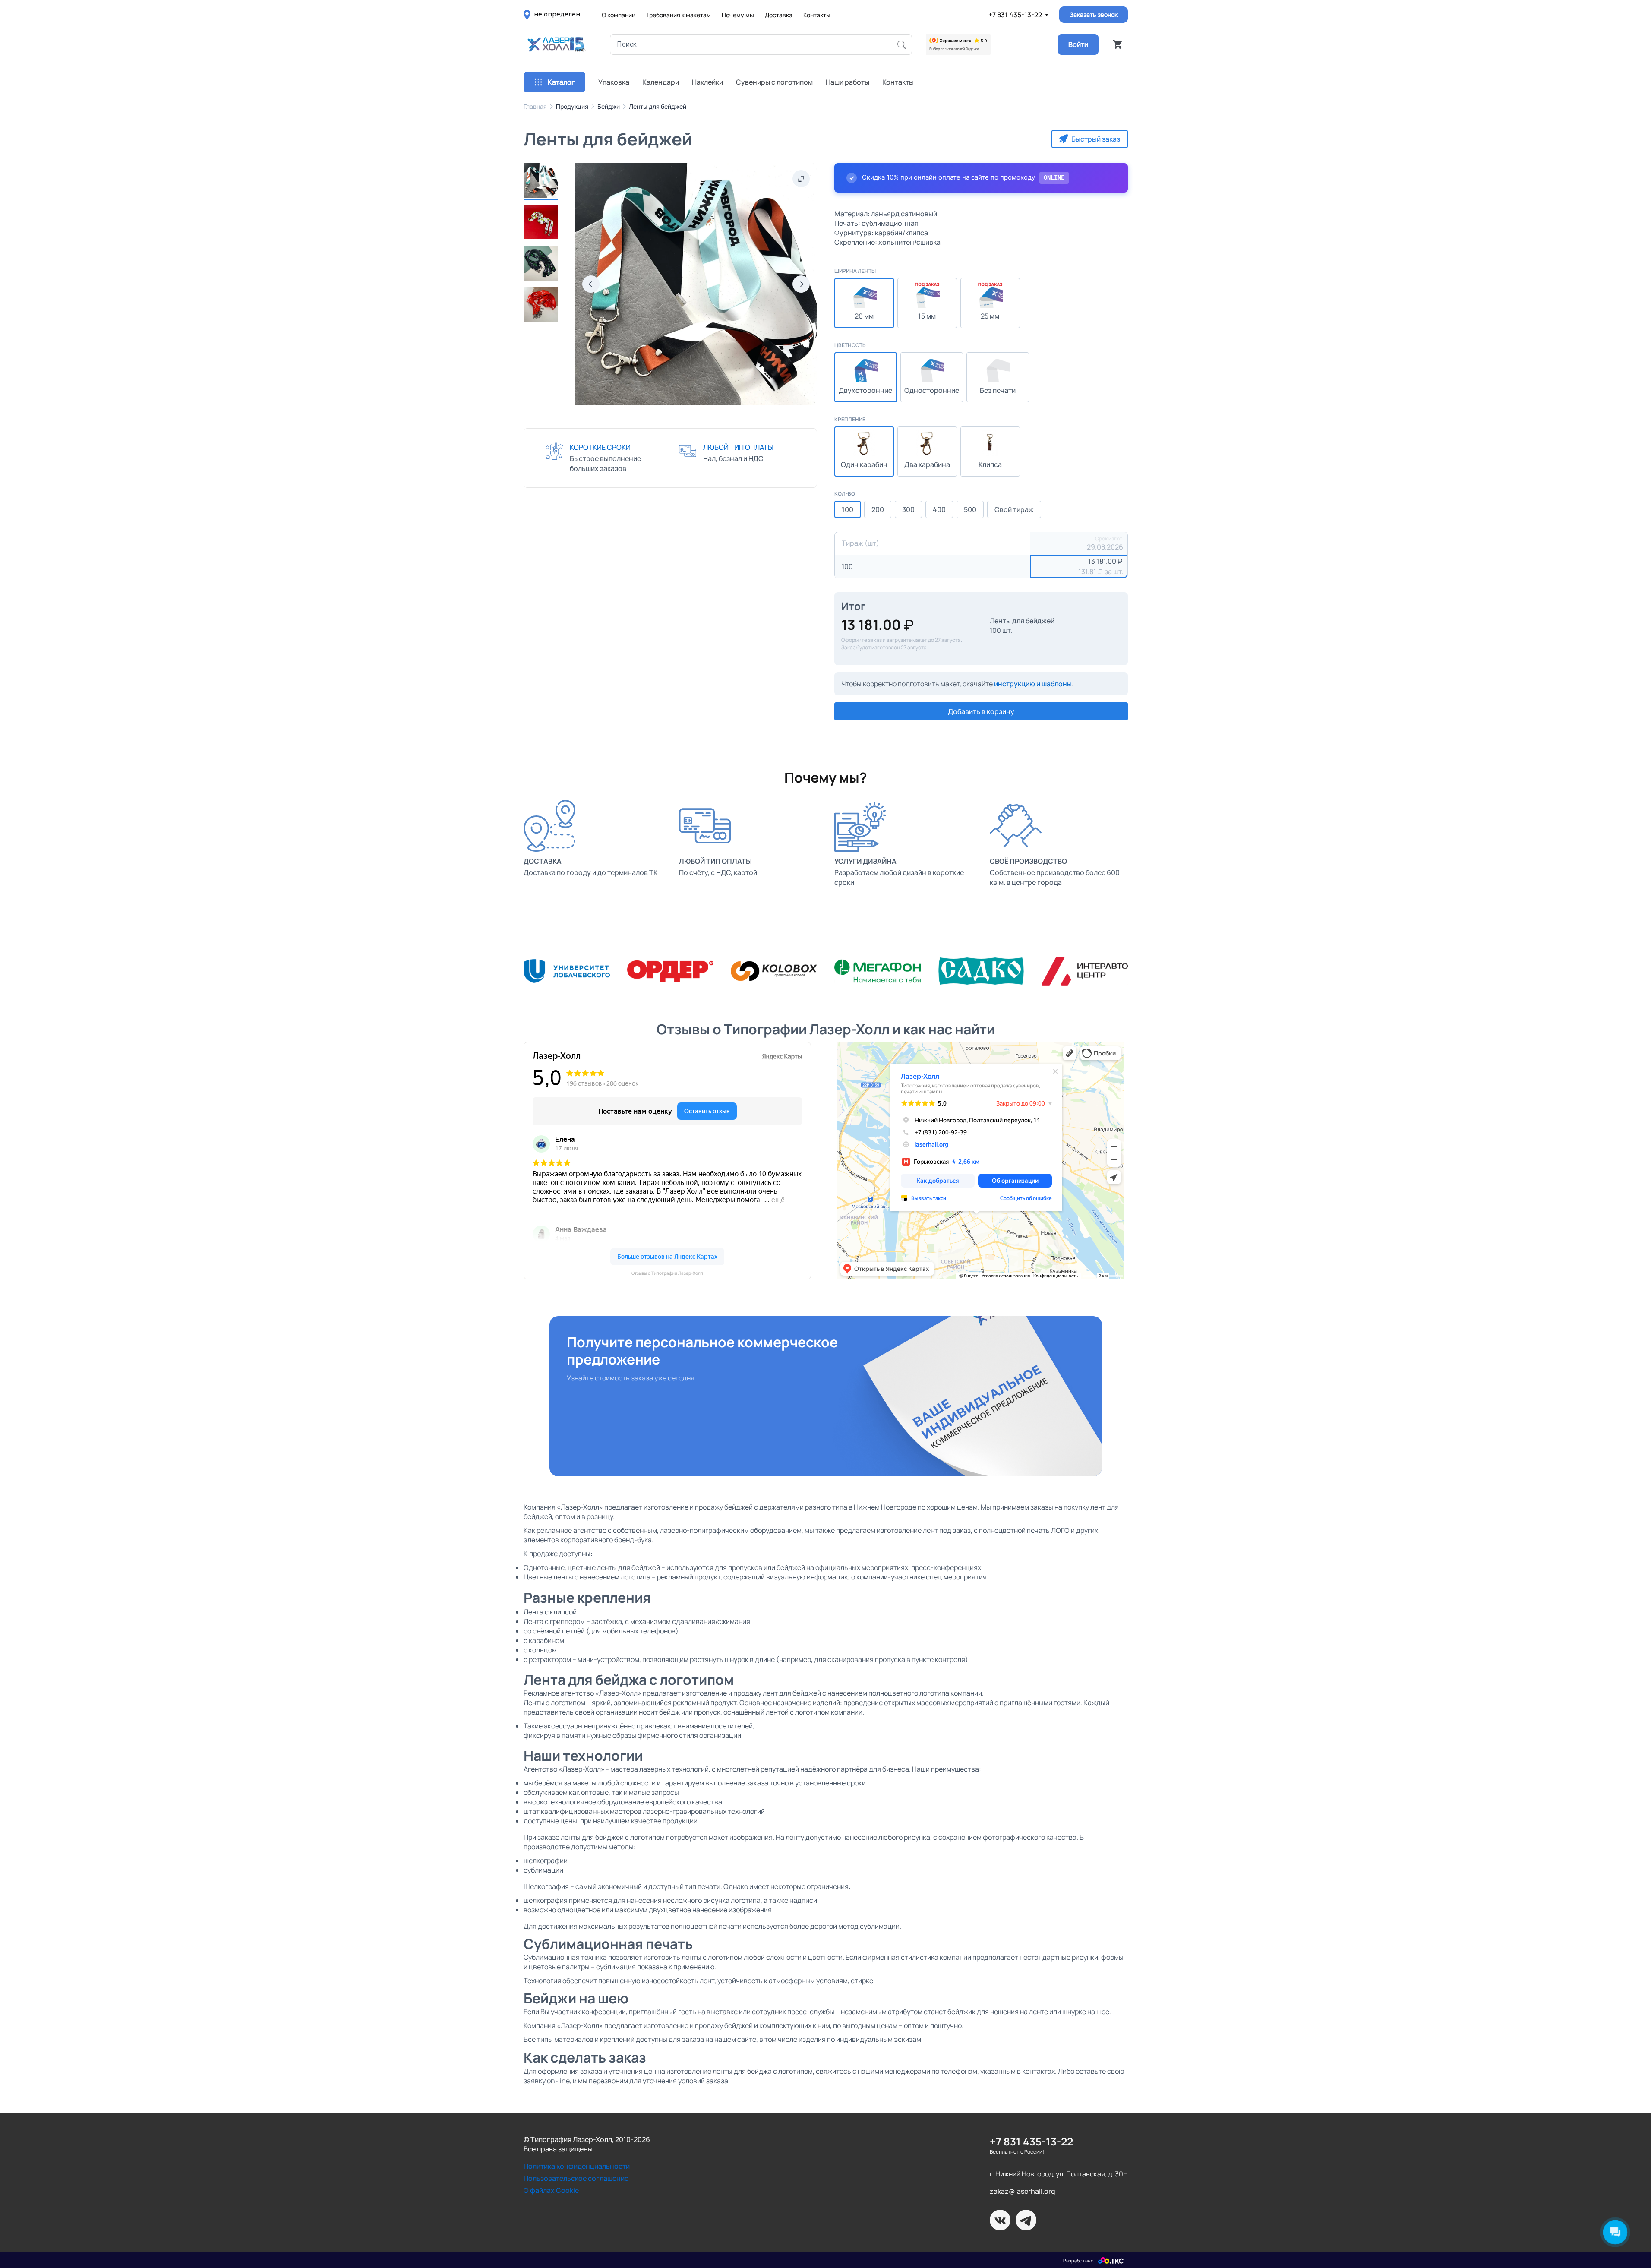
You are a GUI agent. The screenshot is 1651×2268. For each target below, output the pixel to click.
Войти (1078, 44)
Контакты (817, 15)
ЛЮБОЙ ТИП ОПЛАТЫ (738, 447)
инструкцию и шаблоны (1033, 684)
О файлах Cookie (551, 2190)
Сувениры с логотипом (774, 82)
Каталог (561, 82)
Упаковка (614, 82)
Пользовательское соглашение (576, 2178)
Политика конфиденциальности (577, 2166)
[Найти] (902, 44)
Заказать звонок (1094, 14)
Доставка (779, 15)
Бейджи (609, 106)
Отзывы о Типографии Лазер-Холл (667, 1273)
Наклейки (707, 82)
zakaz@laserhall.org (1023, 2191)
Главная (535, 106)
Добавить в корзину (981, 711)
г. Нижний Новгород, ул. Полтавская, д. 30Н (1059, 2174)
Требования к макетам (679, 15)
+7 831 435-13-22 (1015, 15)
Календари (661, 82)
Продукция (572, 106)
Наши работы (848, 82)
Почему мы (738, 15)
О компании (619, 15)
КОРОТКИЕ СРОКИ (600, 447)
